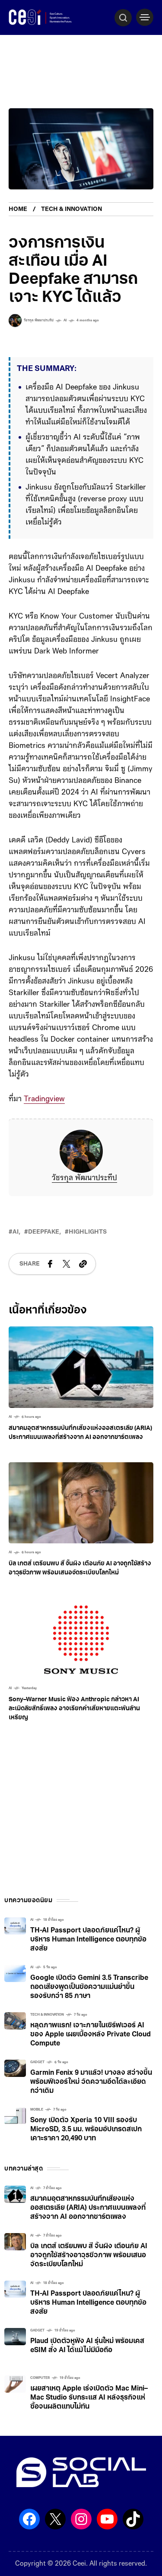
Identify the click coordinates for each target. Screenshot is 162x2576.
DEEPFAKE (44, 1232)
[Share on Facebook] (50, 1264)
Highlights (88, 1232)
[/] (145, 17)
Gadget (37, 2062)
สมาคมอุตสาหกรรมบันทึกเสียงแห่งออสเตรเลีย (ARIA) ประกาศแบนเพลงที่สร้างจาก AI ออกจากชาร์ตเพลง (88, 2208)
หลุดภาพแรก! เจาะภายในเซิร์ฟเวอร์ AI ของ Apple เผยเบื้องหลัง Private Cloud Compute (91, 2035)
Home (18, 209)
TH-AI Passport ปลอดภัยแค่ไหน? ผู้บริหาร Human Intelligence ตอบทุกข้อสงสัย (88, 1940)
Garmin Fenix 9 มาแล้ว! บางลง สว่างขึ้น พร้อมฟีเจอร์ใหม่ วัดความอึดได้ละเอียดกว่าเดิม (91, 2082)
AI (65, 320)
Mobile (37, 2110)
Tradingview (44, 1100)
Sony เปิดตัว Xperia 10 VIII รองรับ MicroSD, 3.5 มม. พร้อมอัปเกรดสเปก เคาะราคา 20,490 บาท (86, 2130)
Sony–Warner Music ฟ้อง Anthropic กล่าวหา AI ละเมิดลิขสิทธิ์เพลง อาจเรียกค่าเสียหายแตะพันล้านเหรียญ (74, 1709)
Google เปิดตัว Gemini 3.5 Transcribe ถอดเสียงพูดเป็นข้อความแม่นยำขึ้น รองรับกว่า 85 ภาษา (89, 1987)
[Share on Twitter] (67, 1264)
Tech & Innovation (71, 209)
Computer (40, 2378)
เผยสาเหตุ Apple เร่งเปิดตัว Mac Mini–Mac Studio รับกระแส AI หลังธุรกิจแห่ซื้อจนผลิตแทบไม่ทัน (89, 2398)
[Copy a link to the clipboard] (83, 1264)
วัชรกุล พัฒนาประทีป (84, 1178)
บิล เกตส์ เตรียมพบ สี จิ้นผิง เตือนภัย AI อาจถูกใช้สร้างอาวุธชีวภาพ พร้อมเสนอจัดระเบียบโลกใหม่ (89, 2256)
